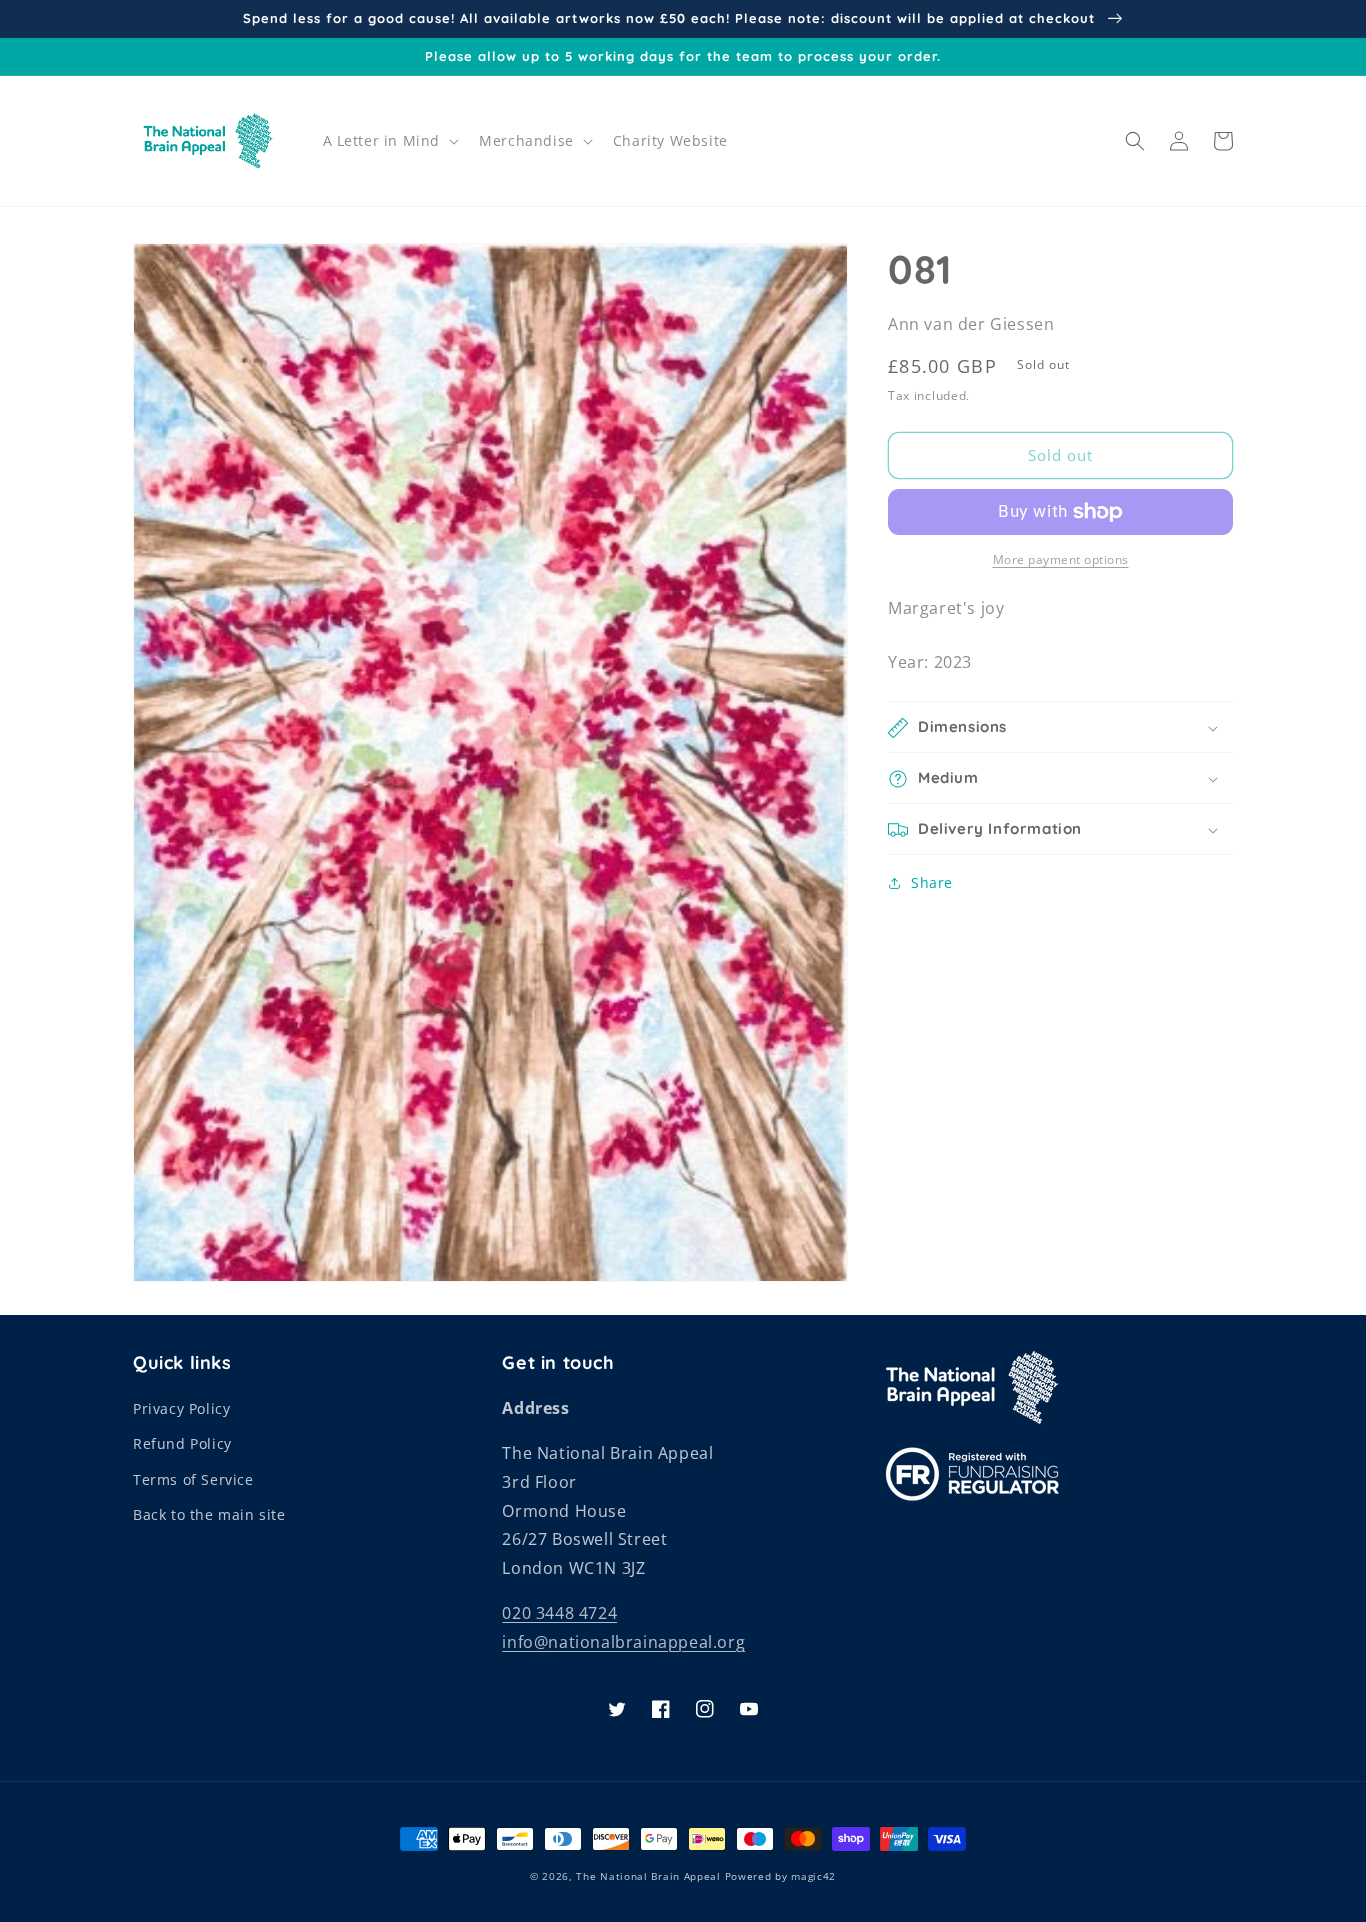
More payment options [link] (1061, 559)
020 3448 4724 (559, 1613)
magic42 (813, 1876)
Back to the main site (209, 1514)
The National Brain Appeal (648, 1876)
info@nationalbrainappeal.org (623, 1642)
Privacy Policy (181, 1408)
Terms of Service (193, 1479)
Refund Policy (182, 1443)
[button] (389, 141)
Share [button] (932, 883)
